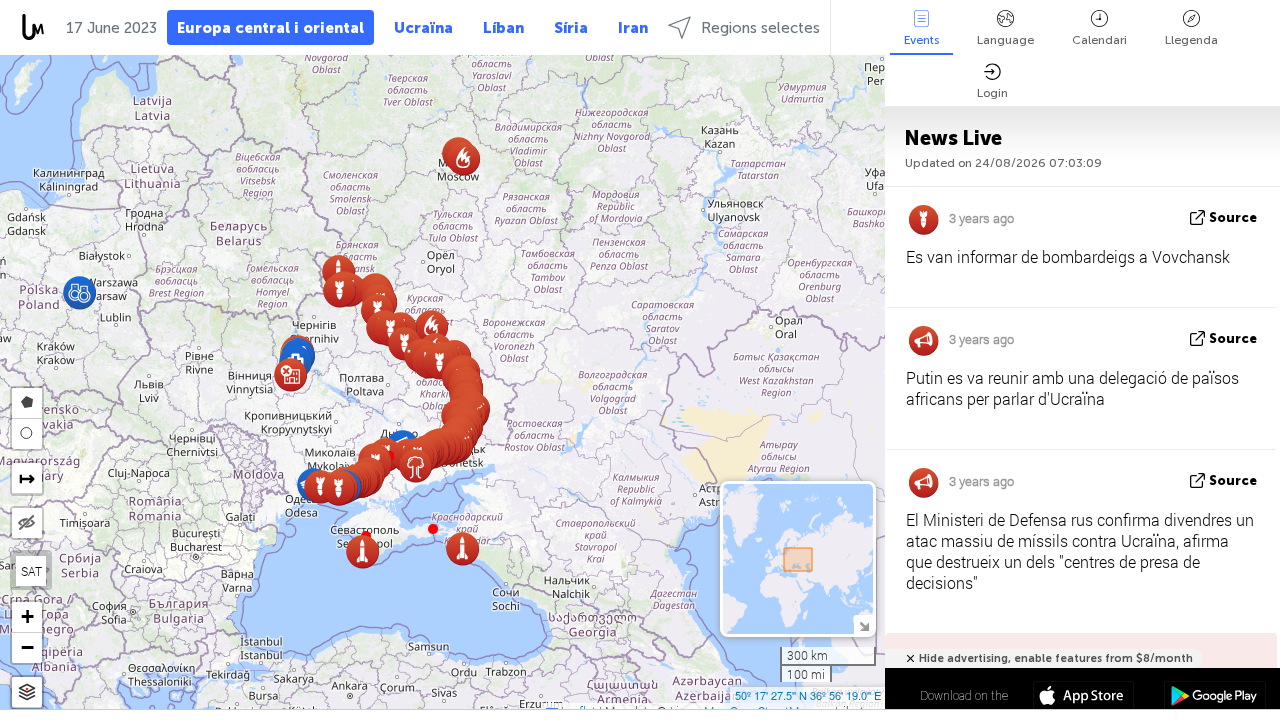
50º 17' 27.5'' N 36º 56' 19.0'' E (808, 695)
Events (921, 40)
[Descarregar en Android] (1214, 698)
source (1233, 217)
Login (992, 93)
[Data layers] (27, 692)
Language (1005, 40)
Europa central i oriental (270, 28)
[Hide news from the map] (27, 523)
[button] (433, 529)
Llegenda (1191, 40)
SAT (31, 571)
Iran (633, 28)
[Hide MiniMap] (863, 624)
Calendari (1099, 40)
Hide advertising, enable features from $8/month (1056, 658)
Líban (503, 28)
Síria (571, 28)
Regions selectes (760, 28)
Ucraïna (423, 28)
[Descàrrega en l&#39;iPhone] (1083, 698)
